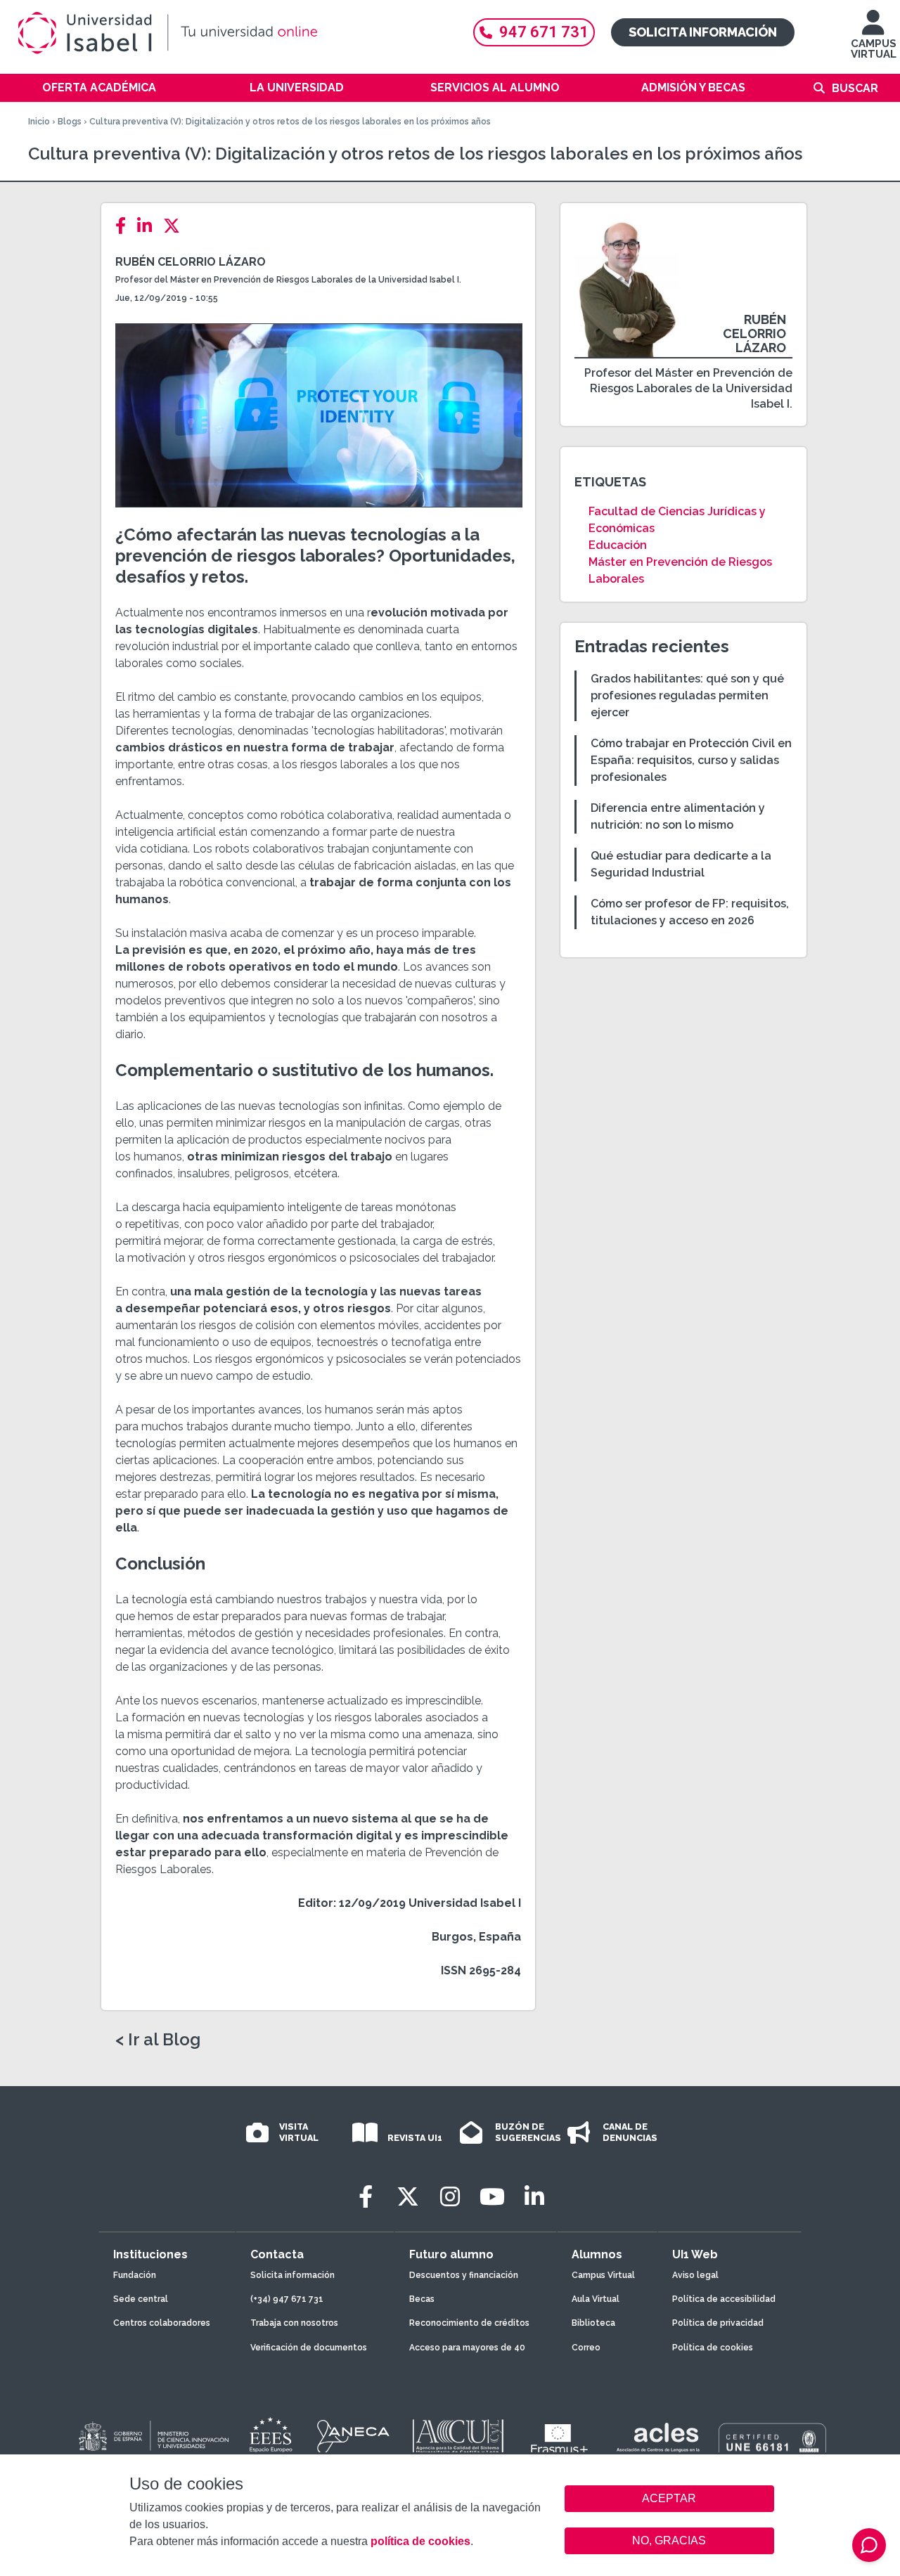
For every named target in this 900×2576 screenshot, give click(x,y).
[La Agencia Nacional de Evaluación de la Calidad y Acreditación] (354, 2437)
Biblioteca (593, 2323)
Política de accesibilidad (724, 2299)
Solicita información (703, 32)
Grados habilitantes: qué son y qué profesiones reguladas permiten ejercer (687, 695)
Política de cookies (713, 2348)
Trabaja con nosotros (294, 2323)
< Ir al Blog (158, 2040)
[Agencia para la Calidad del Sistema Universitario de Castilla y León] (458, 2437)
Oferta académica (99, 88)
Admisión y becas (693, 88)
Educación (618, 545)
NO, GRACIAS (669, 2541)
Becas (422, 2299)
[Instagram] (450, 2197)
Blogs (70, 122)
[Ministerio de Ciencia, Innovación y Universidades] (153, 2437)
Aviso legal (695, 2275)
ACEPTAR (669, 2499)
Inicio (39, 122)
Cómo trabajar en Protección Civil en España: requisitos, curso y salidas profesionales (691, 760)
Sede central (141, 2299)
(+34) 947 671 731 (287, 2299)
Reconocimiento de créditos (469, 2323)
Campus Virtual (603, 2275)
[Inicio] (232, 33)
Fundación (135, 2275)
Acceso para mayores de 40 (467, 2348)
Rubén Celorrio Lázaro (191, 262)
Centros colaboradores (162, 2323)
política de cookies (420, 2541)
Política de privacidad (718, 2323)
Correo (586, 2348)
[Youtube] (492, 2197)
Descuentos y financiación (464, 2275)
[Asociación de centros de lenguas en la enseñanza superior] (658, 2440)
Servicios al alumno (495, 88)
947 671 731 (544, 32)
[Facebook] (125, 226)
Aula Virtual (596, 2299)
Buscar (855, 88)
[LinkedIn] (149, 226)
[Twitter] (176, 226)
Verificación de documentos (309, 2348)
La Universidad (297, 88)
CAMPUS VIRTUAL (874, 49)
